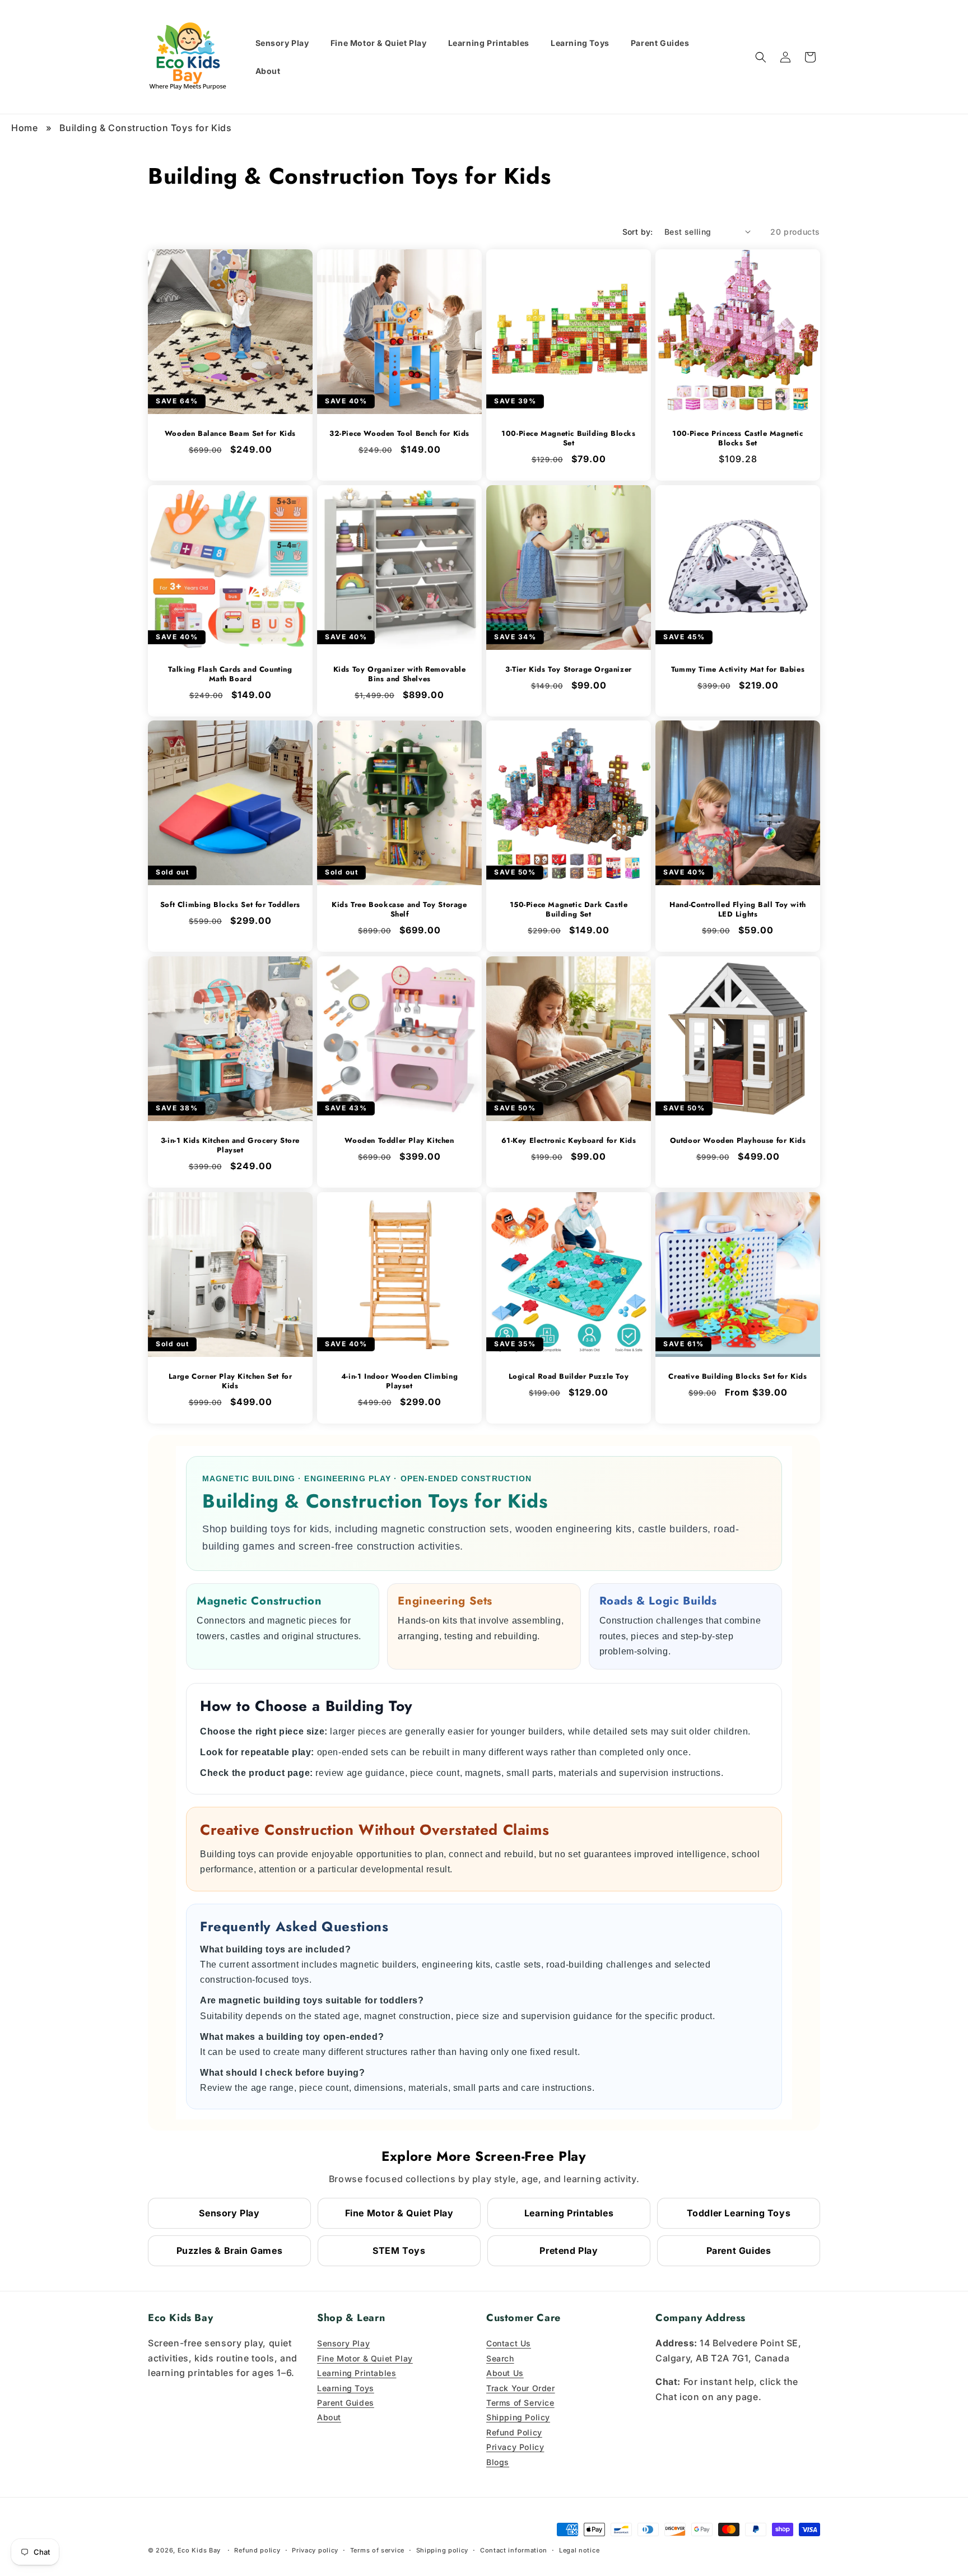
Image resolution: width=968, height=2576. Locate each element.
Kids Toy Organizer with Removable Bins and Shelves (400, 675)
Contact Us (509, 2343)
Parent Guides (739, 2250)
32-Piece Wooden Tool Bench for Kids (399, 434)
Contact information (514, 2550)
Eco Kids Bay (199, 2550)
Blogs (498, 2462)
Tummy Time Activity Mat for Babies (738, 670)
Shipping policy (443, 2550)
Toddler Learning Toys (739, 2213)
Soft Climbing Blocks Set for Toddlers (230, 905)
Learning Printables (569, 2213)
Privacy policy (315, 2550)
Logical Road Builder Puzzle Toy (569, 1377)
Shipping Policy (518, 2417)
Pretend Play (569, 2250)
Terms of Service (520, 2403)
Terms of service (377, 2550)
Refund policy (257, 2550)
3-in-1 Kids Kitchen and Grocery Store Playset (230, 1146)
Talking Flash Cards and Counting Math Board (230, 675)
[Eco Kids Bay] (189, 57)
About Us (505, 2373)
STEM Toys (399, 2250)
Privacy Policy (515, 2447)
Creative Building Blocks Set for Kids (737, 1377)
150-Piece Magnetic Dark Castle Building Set (569, 910)
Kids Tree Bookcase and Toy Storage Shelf (399, 910)
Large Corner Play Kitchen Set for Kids (231, 1382)
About (329, 2417)
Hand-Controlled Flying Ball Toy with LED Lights (738, 910)
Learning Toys (346, 2388)
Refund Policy (514, 2432)
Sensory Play (229, 2213)
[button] (761, 57)
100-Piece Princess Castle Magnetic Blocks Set (737, 439)
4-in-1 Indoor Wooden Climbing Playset (399, 1382)
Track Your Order (521, 2388)
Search (500, 2358)
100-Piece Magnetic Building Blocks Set (568, 439)
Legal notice (579, 2550)
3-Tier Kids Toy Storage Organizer (569, 670)
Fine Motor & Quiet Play (399, 2213)
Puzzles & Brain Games (230, 2250)
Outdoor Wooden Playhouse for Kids (738, 1141)
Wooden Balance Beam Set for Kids (230, 434)
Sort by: (638, 232)
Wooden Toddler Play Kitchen (399, 1141)
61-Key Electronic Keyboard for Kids (569, 1141)
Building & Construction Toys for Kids (145, 128)
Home (24, 128)
